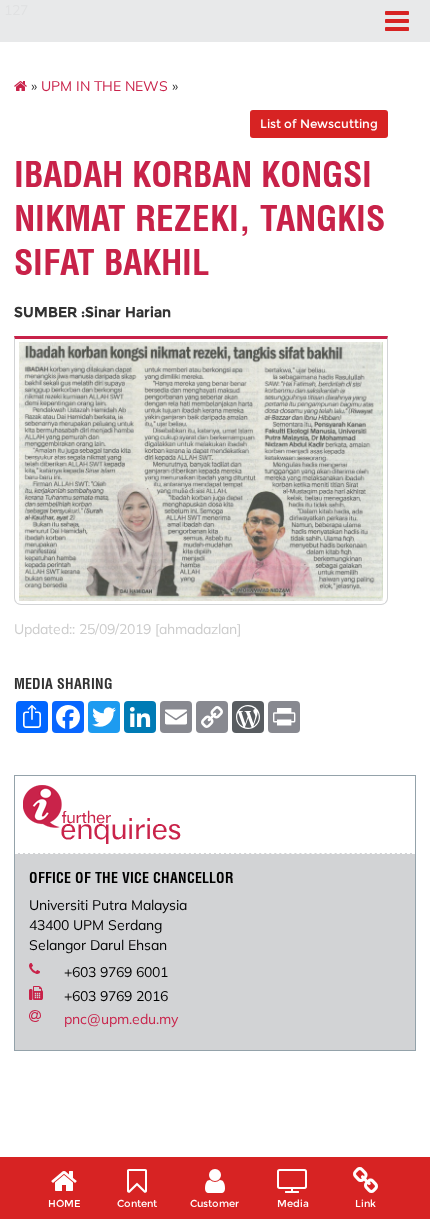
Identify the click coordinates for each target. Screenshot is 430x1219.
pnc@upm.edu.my (121, 1019)
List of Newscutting (319, 123)
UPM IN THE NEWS (104, 86)
